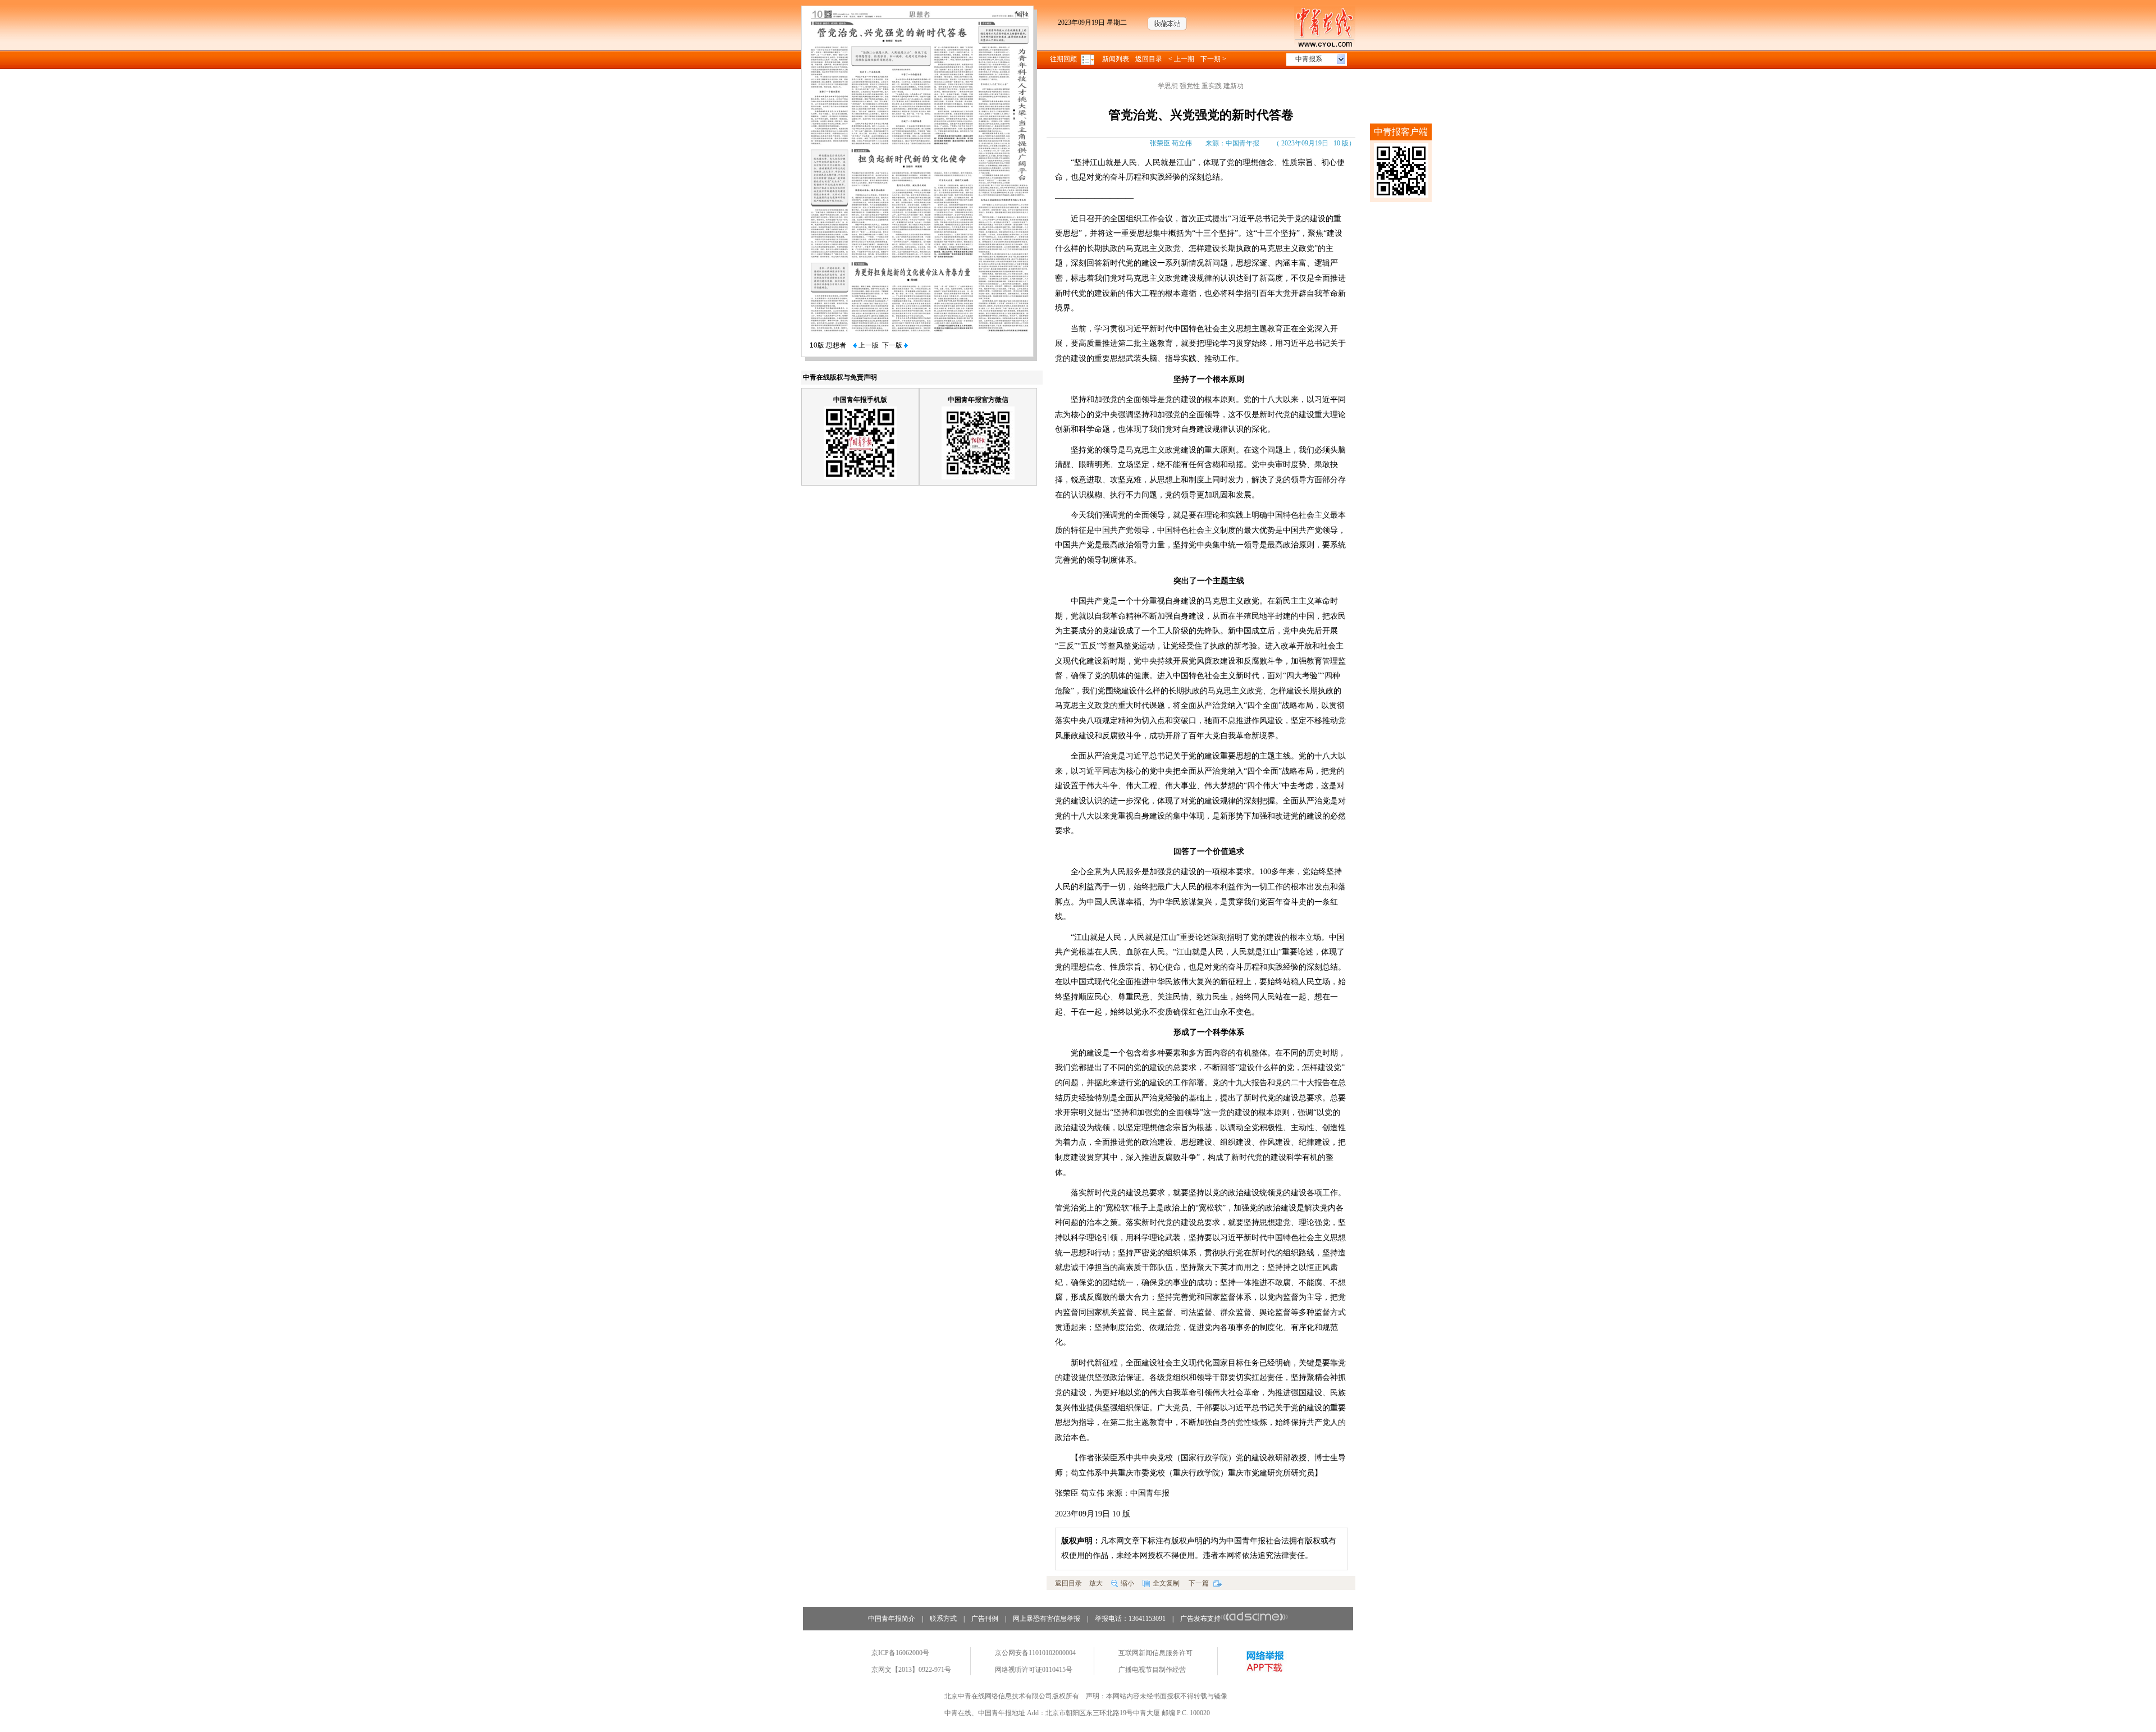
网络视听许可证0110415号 (1034, 1670)
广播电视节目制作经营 (1152, 1670)
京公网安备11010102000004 (1035, 1653)
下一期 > (1213, 59)
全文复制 (1166, 1583)
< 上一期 (1181, 59)
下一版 (893, 345)
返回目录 (1149, 59)
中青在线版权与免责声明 (840, 377)
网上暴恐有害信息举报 (1047, 1619)
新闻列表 (1116, 59)
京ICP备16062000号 (900, 1653)
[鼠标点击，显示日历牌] (1088, 59)
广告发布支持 (1200, 1619)
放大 (1096, 1583)
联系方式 (943, 1619)
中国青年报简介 (892, 1619)
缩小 (1127, 1583)
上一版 (868, 345)
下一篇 (1200, 1583)
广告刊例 (985, 1619)
